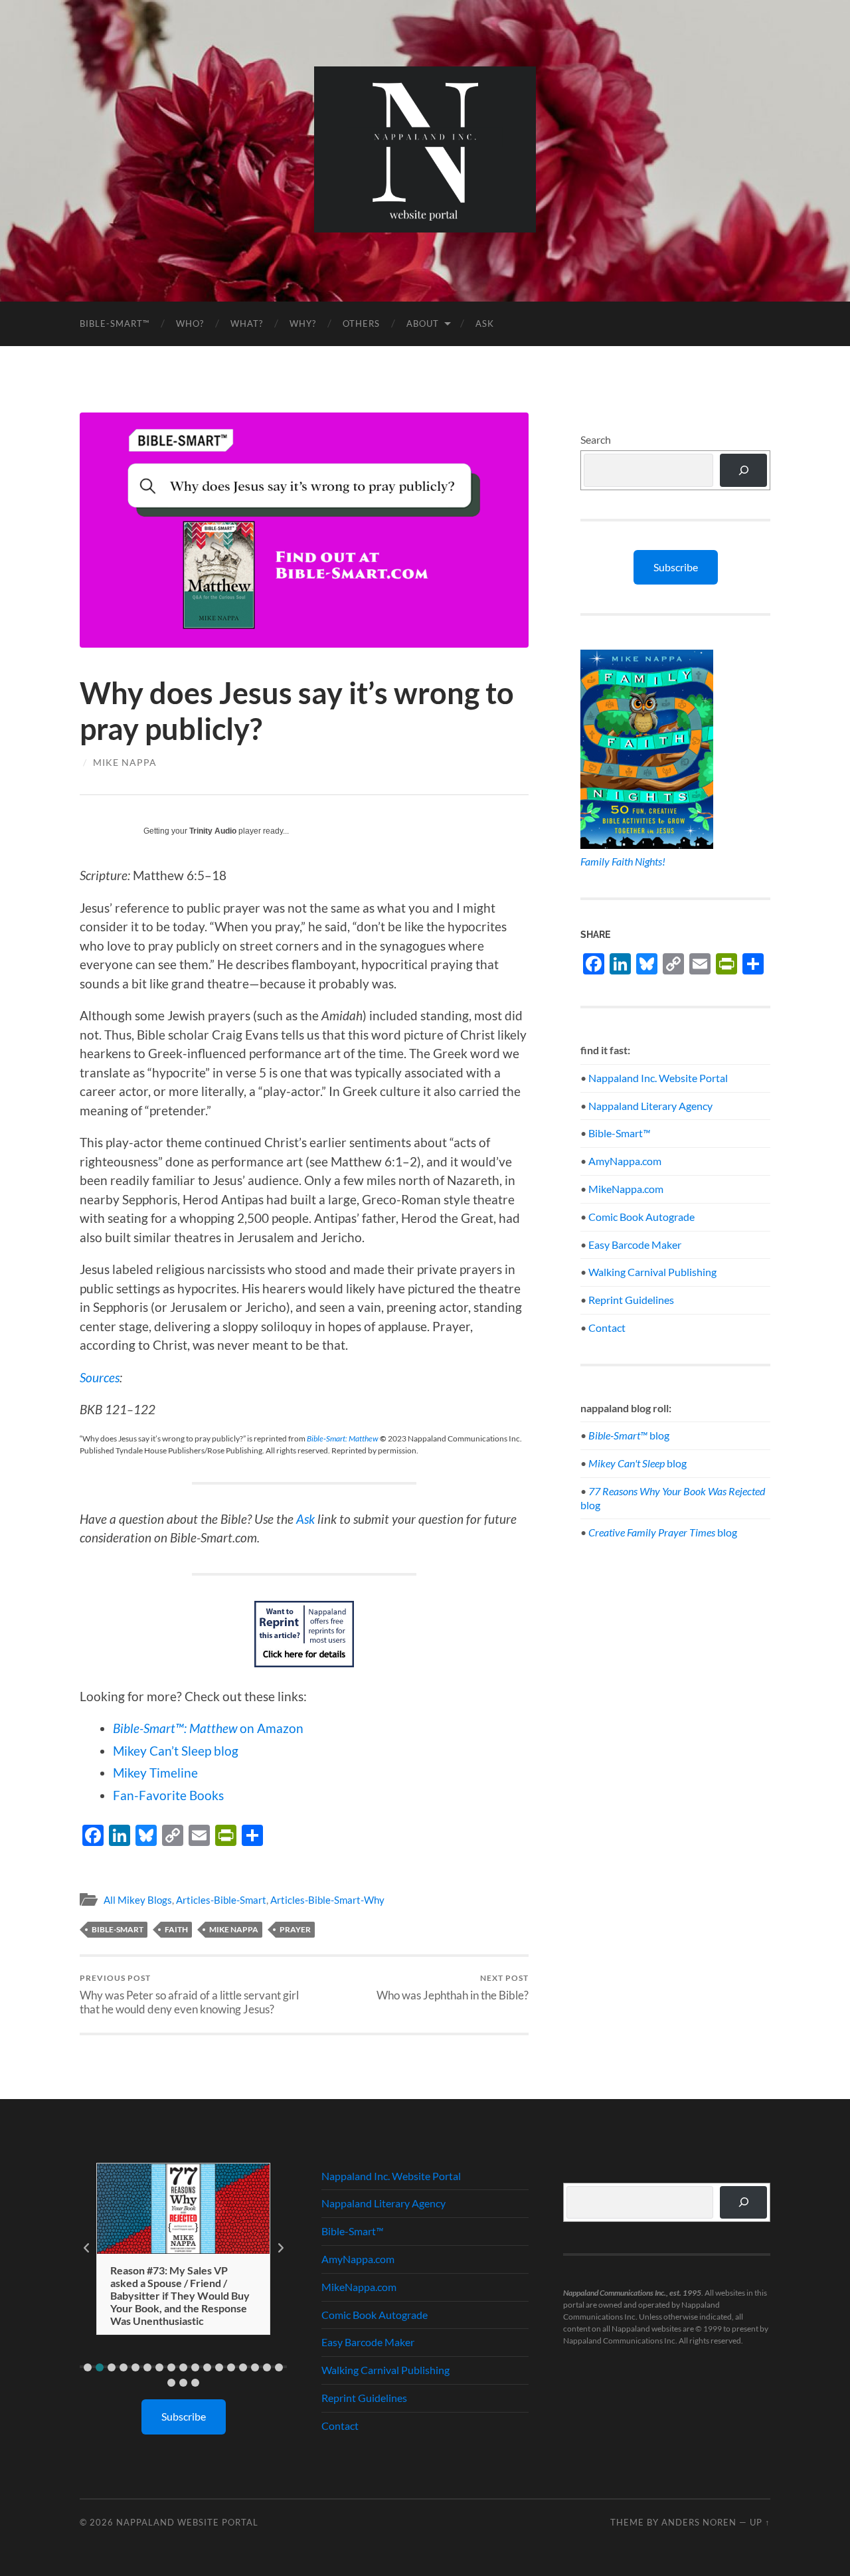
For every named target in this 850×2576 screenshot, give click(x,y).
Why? (303, 323)
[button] (88, 2367)
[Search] (743, 470)
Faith (176, 1929)
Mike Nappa (125, 762)
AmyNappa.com (625, 1161)
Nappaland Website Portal (187, 2522)
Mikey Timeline (155, 1773)
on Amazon (208, 1728)
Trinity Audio (213, 831)
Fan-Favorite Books (168, 1795)
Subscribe (676, 567)
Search (596, 439)
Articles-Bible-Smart (221, 1900)
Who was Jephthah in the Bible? (453, 1987)
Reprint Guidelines (631, 1300)
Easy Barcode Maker (635, 1244)
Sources (100, 1377)
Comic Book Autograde (641, 1217)
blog (629, 1435)
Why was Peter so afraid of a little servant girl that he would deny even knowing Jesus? (189, 1994)
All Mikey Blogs (138, 1900)
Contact (607, 1328)
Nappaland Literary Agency (650, 1106)
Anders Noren (699, 2522)
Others (361, 323)
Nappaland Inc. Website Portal (658, 1078)
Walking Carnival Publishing (652, 1272)
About (423, 323)
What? (247, 323)
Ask (485, 323)
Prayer (295, 1929)
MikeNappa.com (626, 1189)
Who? (190, 323)
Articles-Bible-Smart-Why (327, 1900)
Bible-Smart (118, 1929)
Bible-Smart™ (115, 323)
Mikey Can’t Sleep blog (176, 1751)
